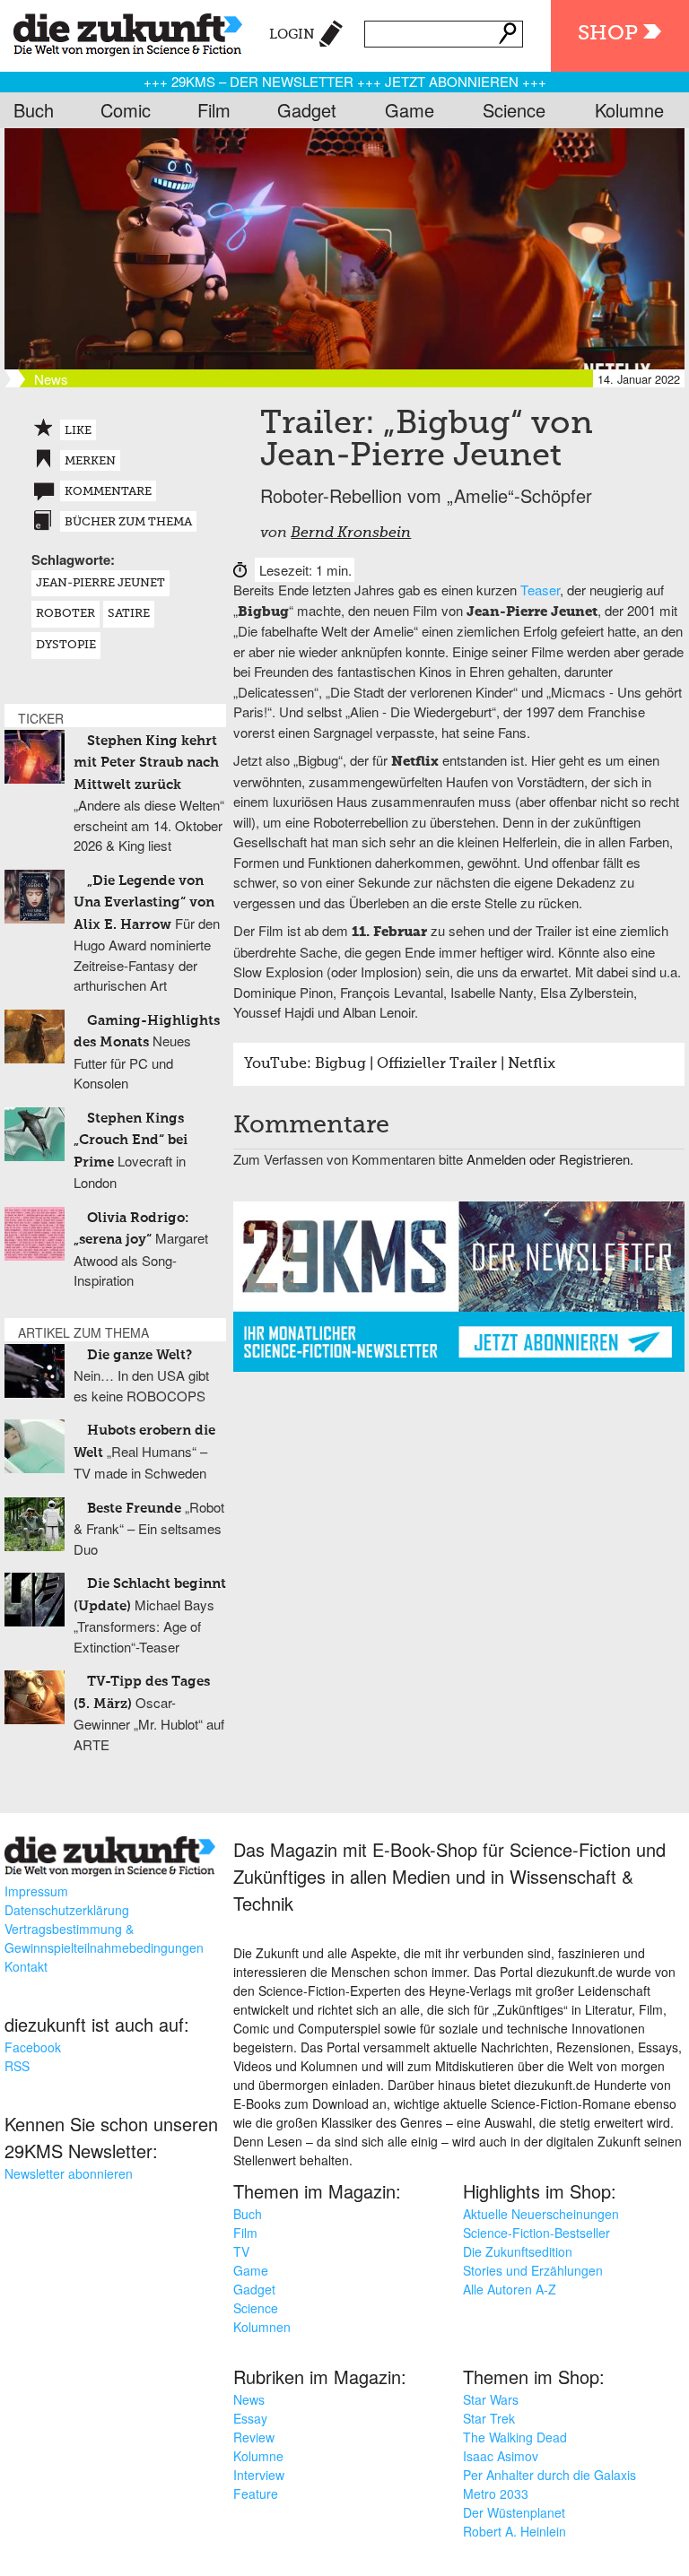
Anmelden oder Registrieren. (550, 1159)
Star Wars (491, 2399)
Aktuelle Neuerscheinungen (541, 2214)
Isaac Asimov (501, 2456)
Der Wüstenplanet (514, 2512)
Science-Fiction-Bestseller (536, 2233)
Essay (250, 2418)
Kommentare (108, 492)
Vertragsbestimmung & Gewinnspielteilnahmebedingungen (104, 1938)
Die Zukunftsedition (518, 2251)
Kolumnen (262, 2327)
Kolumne (629, 110)
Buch (34, 110)
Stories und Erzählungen (533, 2270)
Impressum (36, 1891)
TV (241, 2251)
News (249, 2399)
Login (292, 35)
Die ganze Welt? (140, 1355)
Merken (90, 461)
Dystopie (66, 645)
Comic (126, 110)
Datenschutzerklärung (67, 1910)
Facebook (33, 2047)
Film (214, 110)
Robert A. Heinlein (515, 2531)
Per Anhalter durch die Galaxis (549, 2475)
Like (78, 431)
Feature (256, 2494)
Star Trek (489, 2418)
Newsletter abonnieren (69, 2173)
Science (514, 110)
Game (410, 110)
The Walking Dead (515, 2437)
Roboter (65, 614)
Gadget (307, 110)
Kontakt (26, 1966)
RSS (17, 2066)
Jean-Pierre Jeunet (100, 583)
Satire (129, 614)
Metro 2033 (496, 2494)
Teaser (540, 590)
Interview (259, 2475)
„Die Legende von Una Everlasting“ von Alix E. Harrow (144, 903)
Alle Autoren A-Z (510, 2289)
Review (254, 2437)
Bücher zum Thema (128, 522)
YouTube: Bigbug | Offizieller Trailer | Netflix (400, 1064)
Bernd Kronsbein (351, 533)
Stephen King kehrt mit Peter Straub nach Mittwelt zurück (146, 763)
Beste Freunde (134, 1509)
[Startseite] (121, 31)
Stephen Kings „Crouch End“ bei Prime (131, 1141)
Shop (608, 34)
